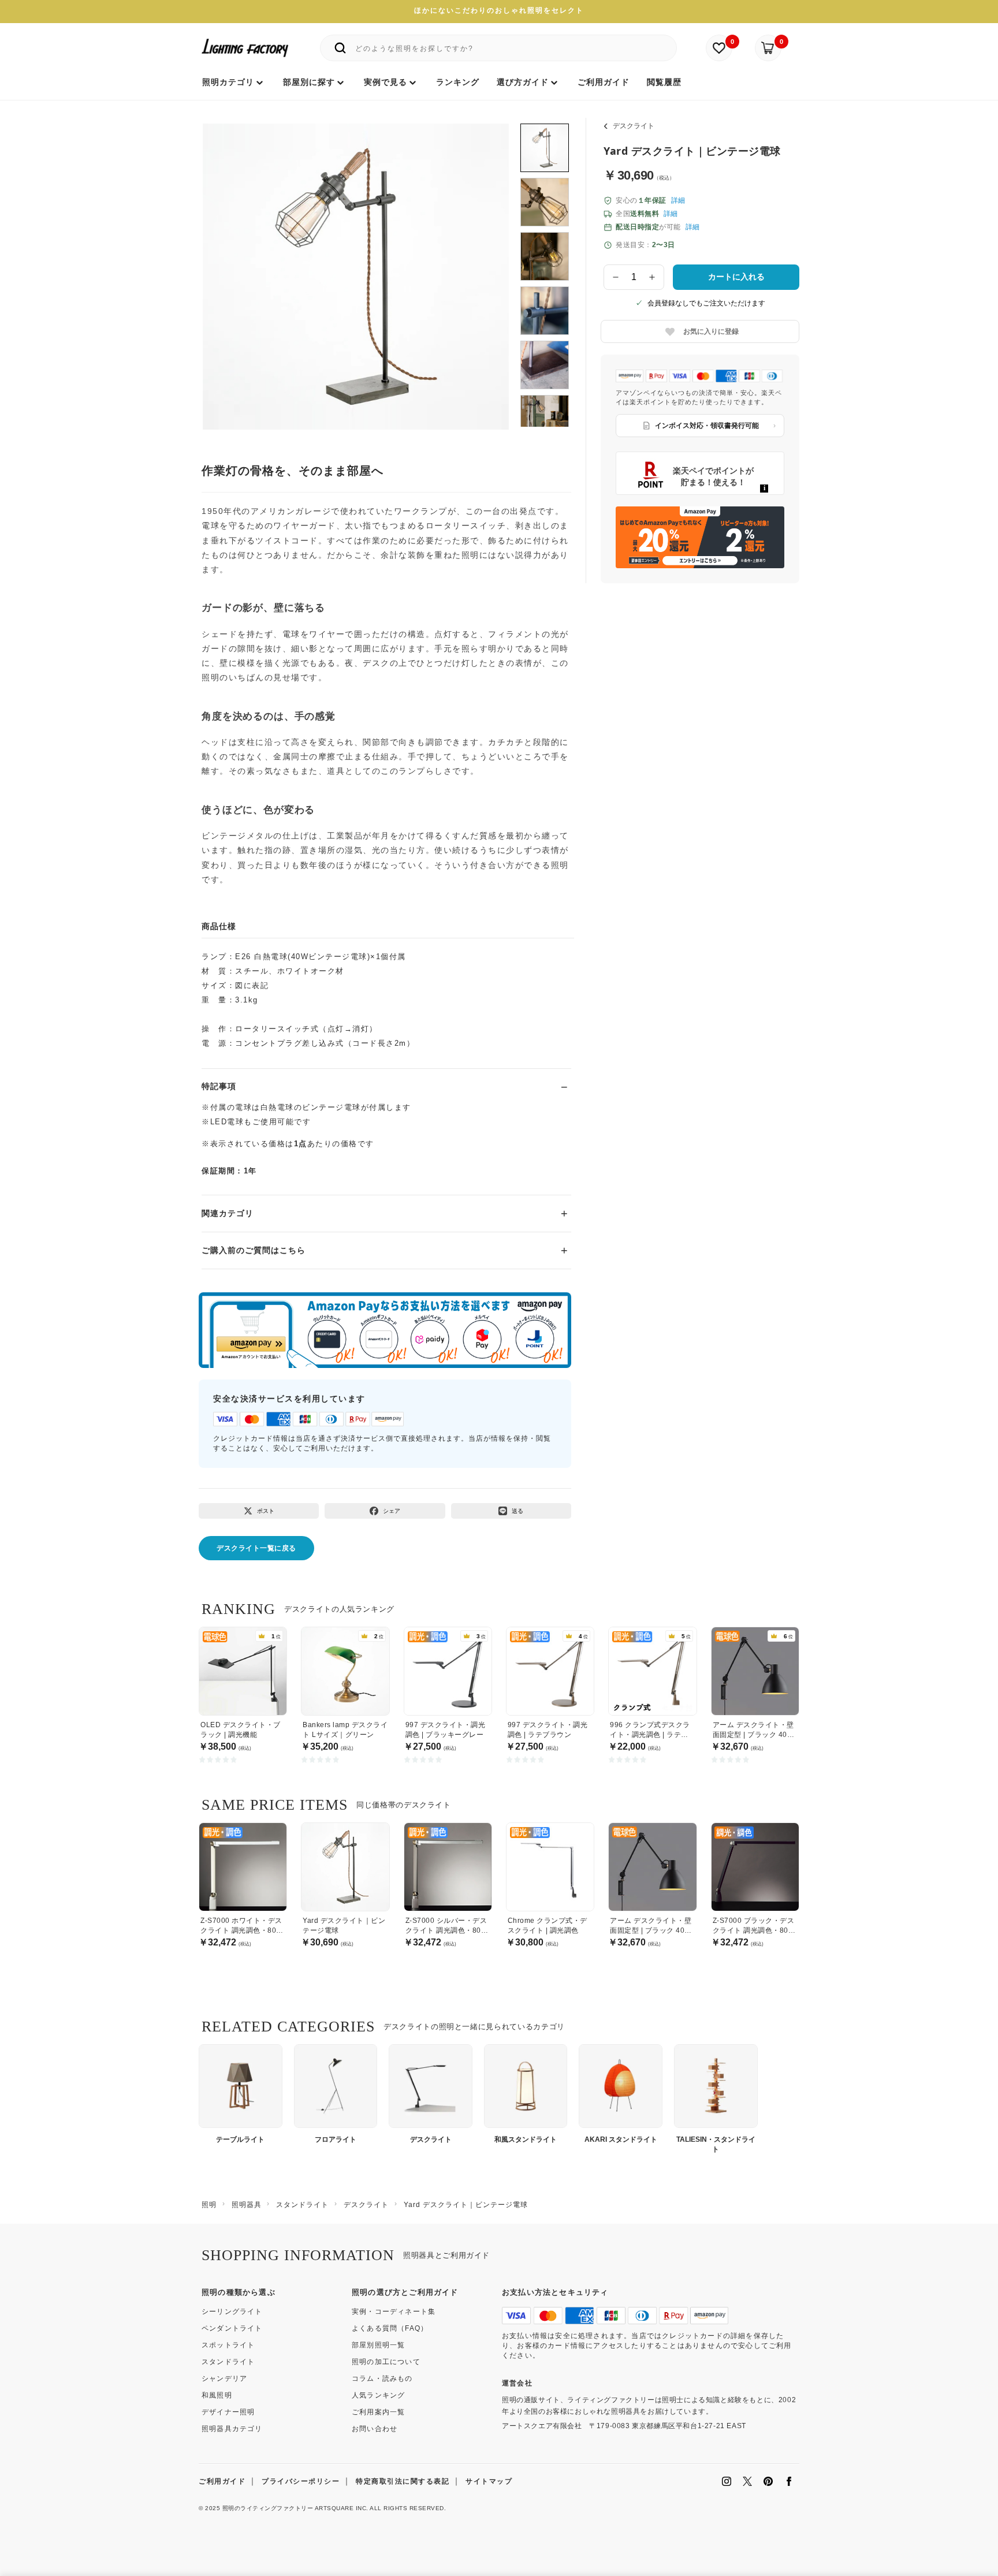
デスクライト (634, 126)
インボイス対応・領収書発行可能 (707, 426)
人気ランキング (378, 2395)
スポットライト (228, 2345)
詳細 (678, 200)
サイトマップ (489, 2481)
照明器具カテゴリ (232, 2429)
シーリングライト (232, 2312)
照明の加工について (386, 2362)
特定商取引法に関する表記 (403, 2481)
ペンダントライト (232, 2328)
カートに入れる (736, 277)
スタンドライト (228, 2362)
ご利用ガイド (222, 2481)
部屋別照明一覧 (378, 2345)
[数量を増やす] (653, 277)
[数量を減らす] (616, 277)
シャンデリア (224, 2379)
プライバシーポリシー (301, 2481)
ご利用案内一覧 (378, 2412)
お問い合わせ (375, 2429)
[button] (226, 264)
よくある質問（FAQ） (390, 2328)
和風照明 (217, 2395)
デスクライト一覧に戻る (256, 1548)
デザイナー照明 (228, 2412)
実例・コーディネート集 (394, 2312)
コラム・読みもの (382, 2379)
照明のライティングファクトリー (268, 2508)
